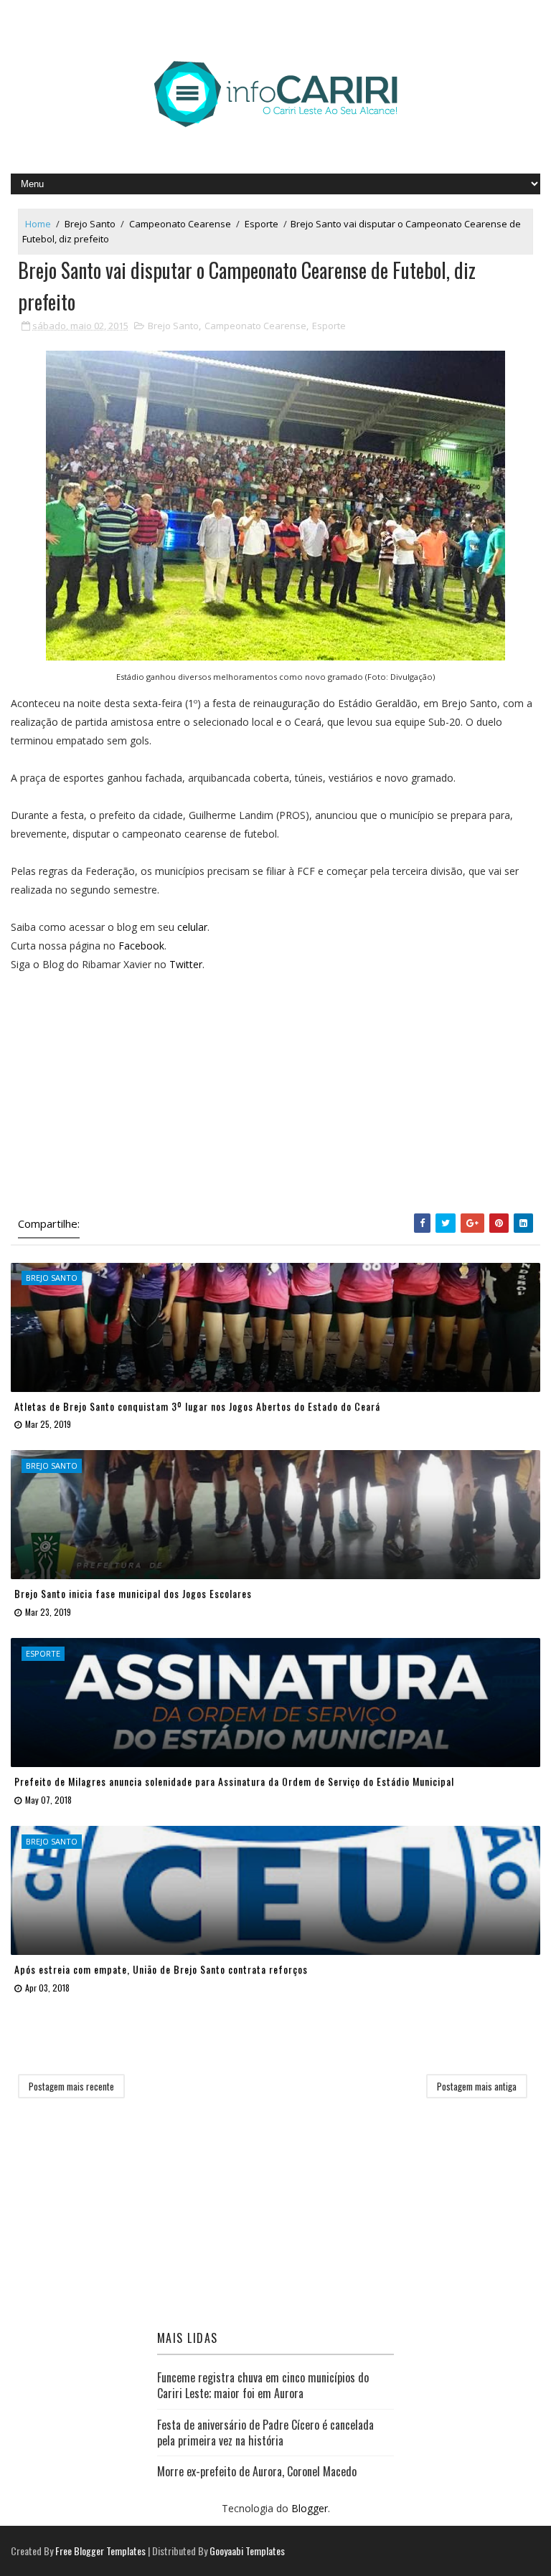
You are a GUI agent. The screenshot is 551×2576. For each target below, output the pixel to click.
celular (192, 927)
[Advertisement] (275, 1093)
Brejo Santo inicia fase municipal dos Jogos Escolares (133, 1593)
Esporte (262, 224)
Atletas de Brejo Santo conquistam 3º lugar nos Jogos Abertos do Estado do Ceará (197, 1406)
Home (38, 224)
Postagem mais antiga (477, 2086)
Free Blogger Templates (100, 2551)
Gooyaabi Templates (247, 2551)
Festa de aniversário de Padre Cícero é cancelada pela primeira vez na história (265, 2433)
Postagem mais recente (71, 2086)
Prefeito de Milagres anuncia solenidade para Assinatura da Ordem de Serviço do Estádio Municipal (234, 1781)
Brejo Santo (90, 224)
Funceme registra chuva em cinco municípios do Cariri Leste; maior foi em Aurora (263, 2385)
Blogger (310, 2508)
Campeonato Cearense (180, 224)
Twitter (186, 964)
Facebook (141, 946)
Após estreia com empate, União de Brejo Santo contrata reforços (161, 1969)
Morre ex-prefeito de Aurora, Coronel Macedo (257, 2471)
